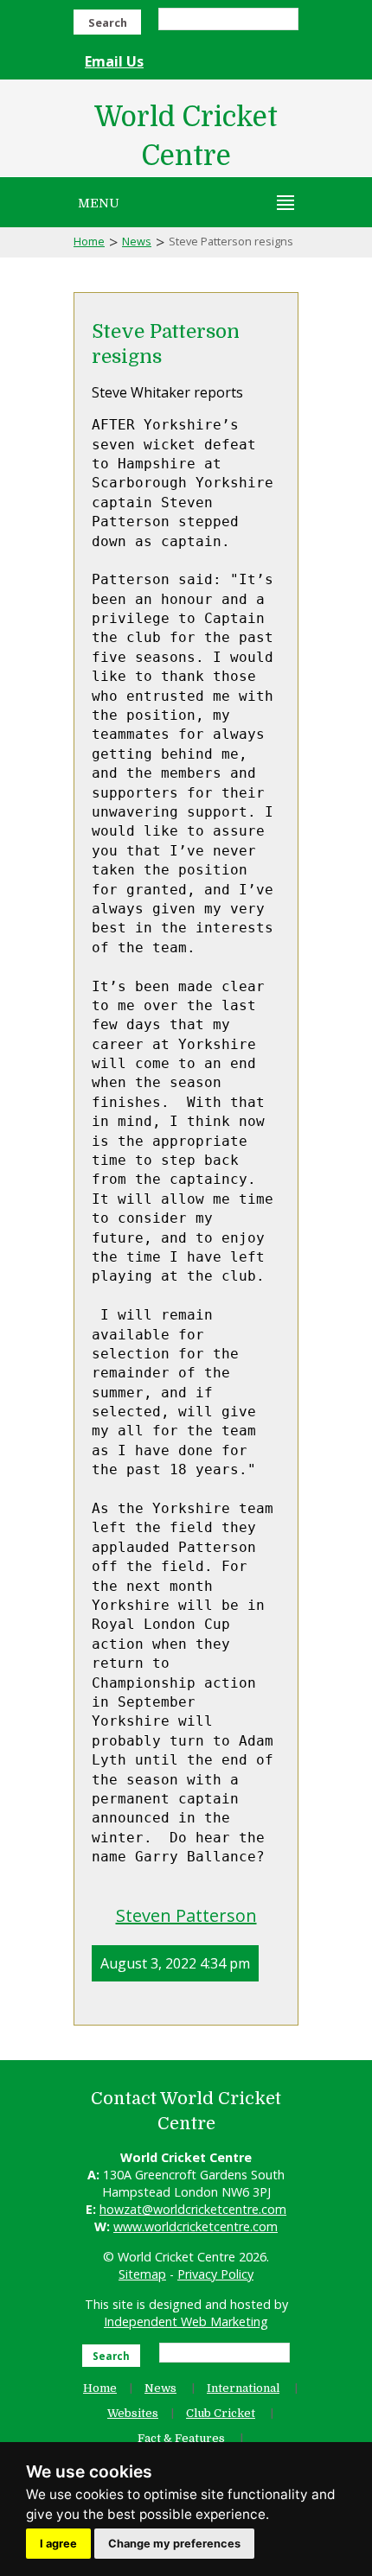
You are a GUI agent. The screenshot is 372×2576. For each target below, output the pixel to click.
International (243, 2388)
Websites (133, 2413)
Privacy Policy (215, 2274)
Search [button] (108, 22)
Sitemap (142, 2274)
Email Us (114, 61)
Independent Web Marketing (186, 2322)
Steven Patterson (186, 1915)
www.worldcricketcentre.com (196, 2226)
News (137, 241)
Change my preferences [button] (174, 2544)
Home (89, 241)
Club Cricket (221, 2413)
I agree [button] (58, 2544)
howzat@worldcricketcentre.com (193, 2209)
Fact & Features (181, 2438)
